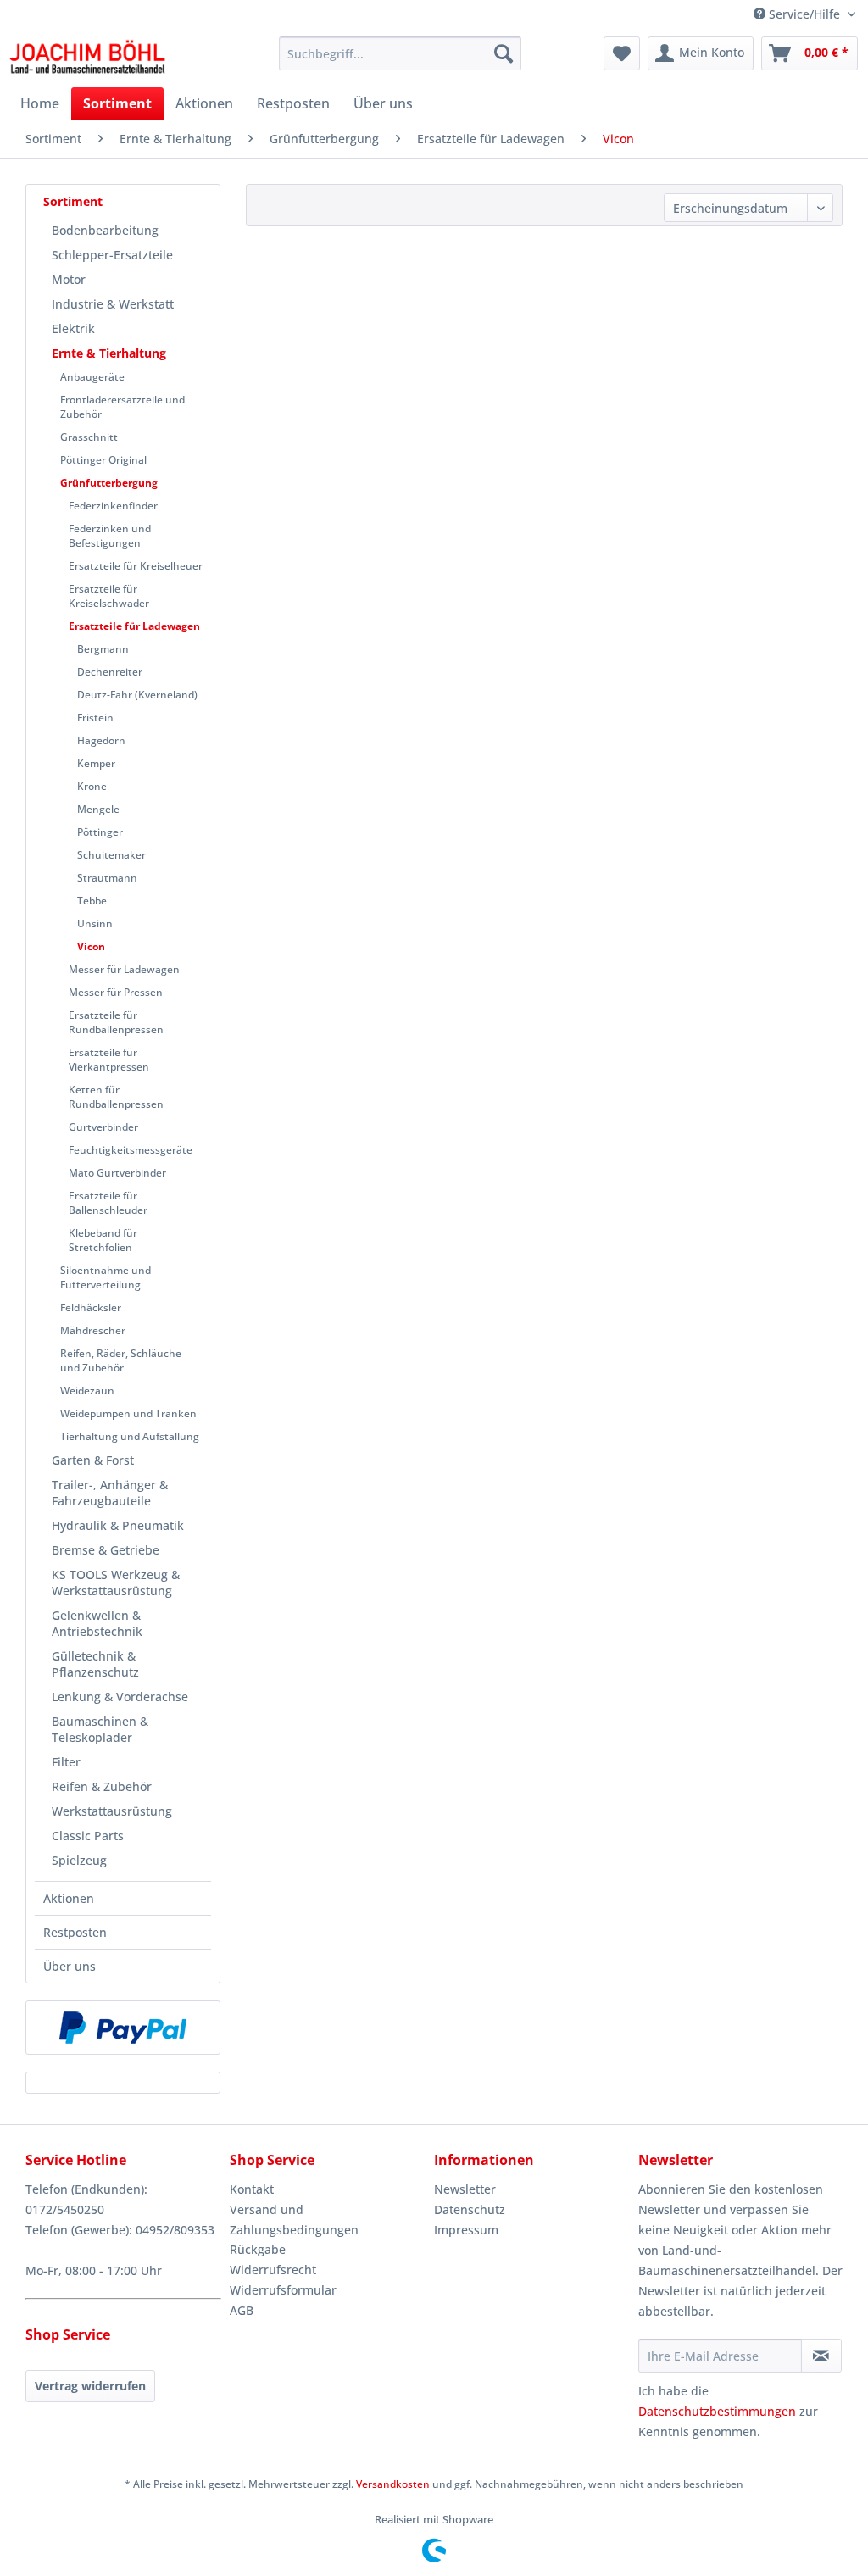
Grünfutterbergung (109, 483)
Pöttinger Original (103, 460)
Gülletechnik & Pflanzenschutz (95, 1664)
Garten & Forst (93, 1460)
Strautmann (107, 878)
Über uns (70, 1966)
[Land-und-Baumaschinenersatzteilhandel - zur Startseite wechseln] (87, 58)
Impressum (466, 2230)
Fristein (95, 718)
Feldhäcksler (91, 1307)
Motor (69, 279)
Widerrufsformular (283, 2290)
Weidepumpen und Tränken (128, 1413)
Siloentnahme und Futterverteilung (106, 1277)
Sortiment (73, 201)
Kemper (96, 763)
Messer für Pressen (116, 992)
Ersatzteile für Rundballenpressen (116, 1022)
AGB (242, 2310)
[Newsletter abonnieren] (821, 2356)
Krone (92, 786)
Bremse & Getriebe (106, 1550)
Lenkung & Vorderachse (120, 1697)
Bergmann (103, 649)
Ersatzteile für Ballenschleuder (108, 1203)
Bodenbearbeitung (105, 230)
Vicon (91, 946)
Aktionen (69, 1898)
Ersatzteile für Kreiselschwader (109, 596)
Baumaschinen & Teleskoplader (100, 1729)
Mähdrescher (93, 1330)
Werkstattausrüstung (112, 1811)
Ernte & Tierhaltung (109, 353)
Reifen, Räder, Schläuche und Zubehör (121, 1360)
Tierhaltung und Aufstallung (130, 1436)
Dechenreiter (110, 672)
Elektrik (73, 328)
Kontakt (252, 2189)
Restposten (75, 1932)
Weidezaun (87, 1391)
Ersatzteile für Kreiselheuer (136, 566)
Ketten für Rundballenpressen (116, 1097)
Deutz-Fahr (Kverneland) (137, 695)
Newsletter (465, 2189)
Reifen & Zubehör (102, 1786)
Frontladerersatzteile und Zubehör (122, 407)
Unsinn (95, 924)
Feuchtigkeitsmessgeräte (131, 1150)
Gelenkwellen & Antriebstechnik (97, 1623)
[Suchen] (504, 53)
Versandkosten (393, 2484)
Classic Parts (88, 1836)
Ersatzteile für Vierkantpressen (109, 1060)
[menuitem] (401, 53)
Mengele (98, 809)
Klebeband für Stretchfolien (103, 1240)
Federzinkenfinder (113, 506)
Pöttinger (100, 832)
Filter (66, 1762)
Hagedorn (101, 740)
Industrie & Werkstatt (113, 304)
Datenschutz (470, 2209)
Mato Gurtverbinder (117, 1173)
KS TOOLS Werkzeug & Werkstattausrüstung (116, 1583)
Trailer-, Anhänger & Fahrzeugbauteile (110, 1493)
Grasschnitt (89, 437)
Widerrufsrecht (273, 2270)
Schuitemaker (111, 855)
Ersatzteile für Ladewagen (134, 626)
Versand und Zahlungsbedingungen (294, 2220)
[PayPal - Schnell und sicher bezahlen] (123, 2028)
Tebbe (92, 901)
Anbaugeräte (92, 377)
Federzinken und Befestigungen (110, 536)
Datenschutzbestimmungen (717, 2411)
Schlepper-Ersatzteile (112, 255)
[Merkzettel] (622, 53)
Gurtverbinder (103, 1127)
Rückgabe (258, 2249)
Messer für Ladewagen (124, 969)
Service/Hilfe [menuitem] (804, 14)
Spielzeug (79, 1860)
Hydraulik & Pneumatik (118, 1525)
